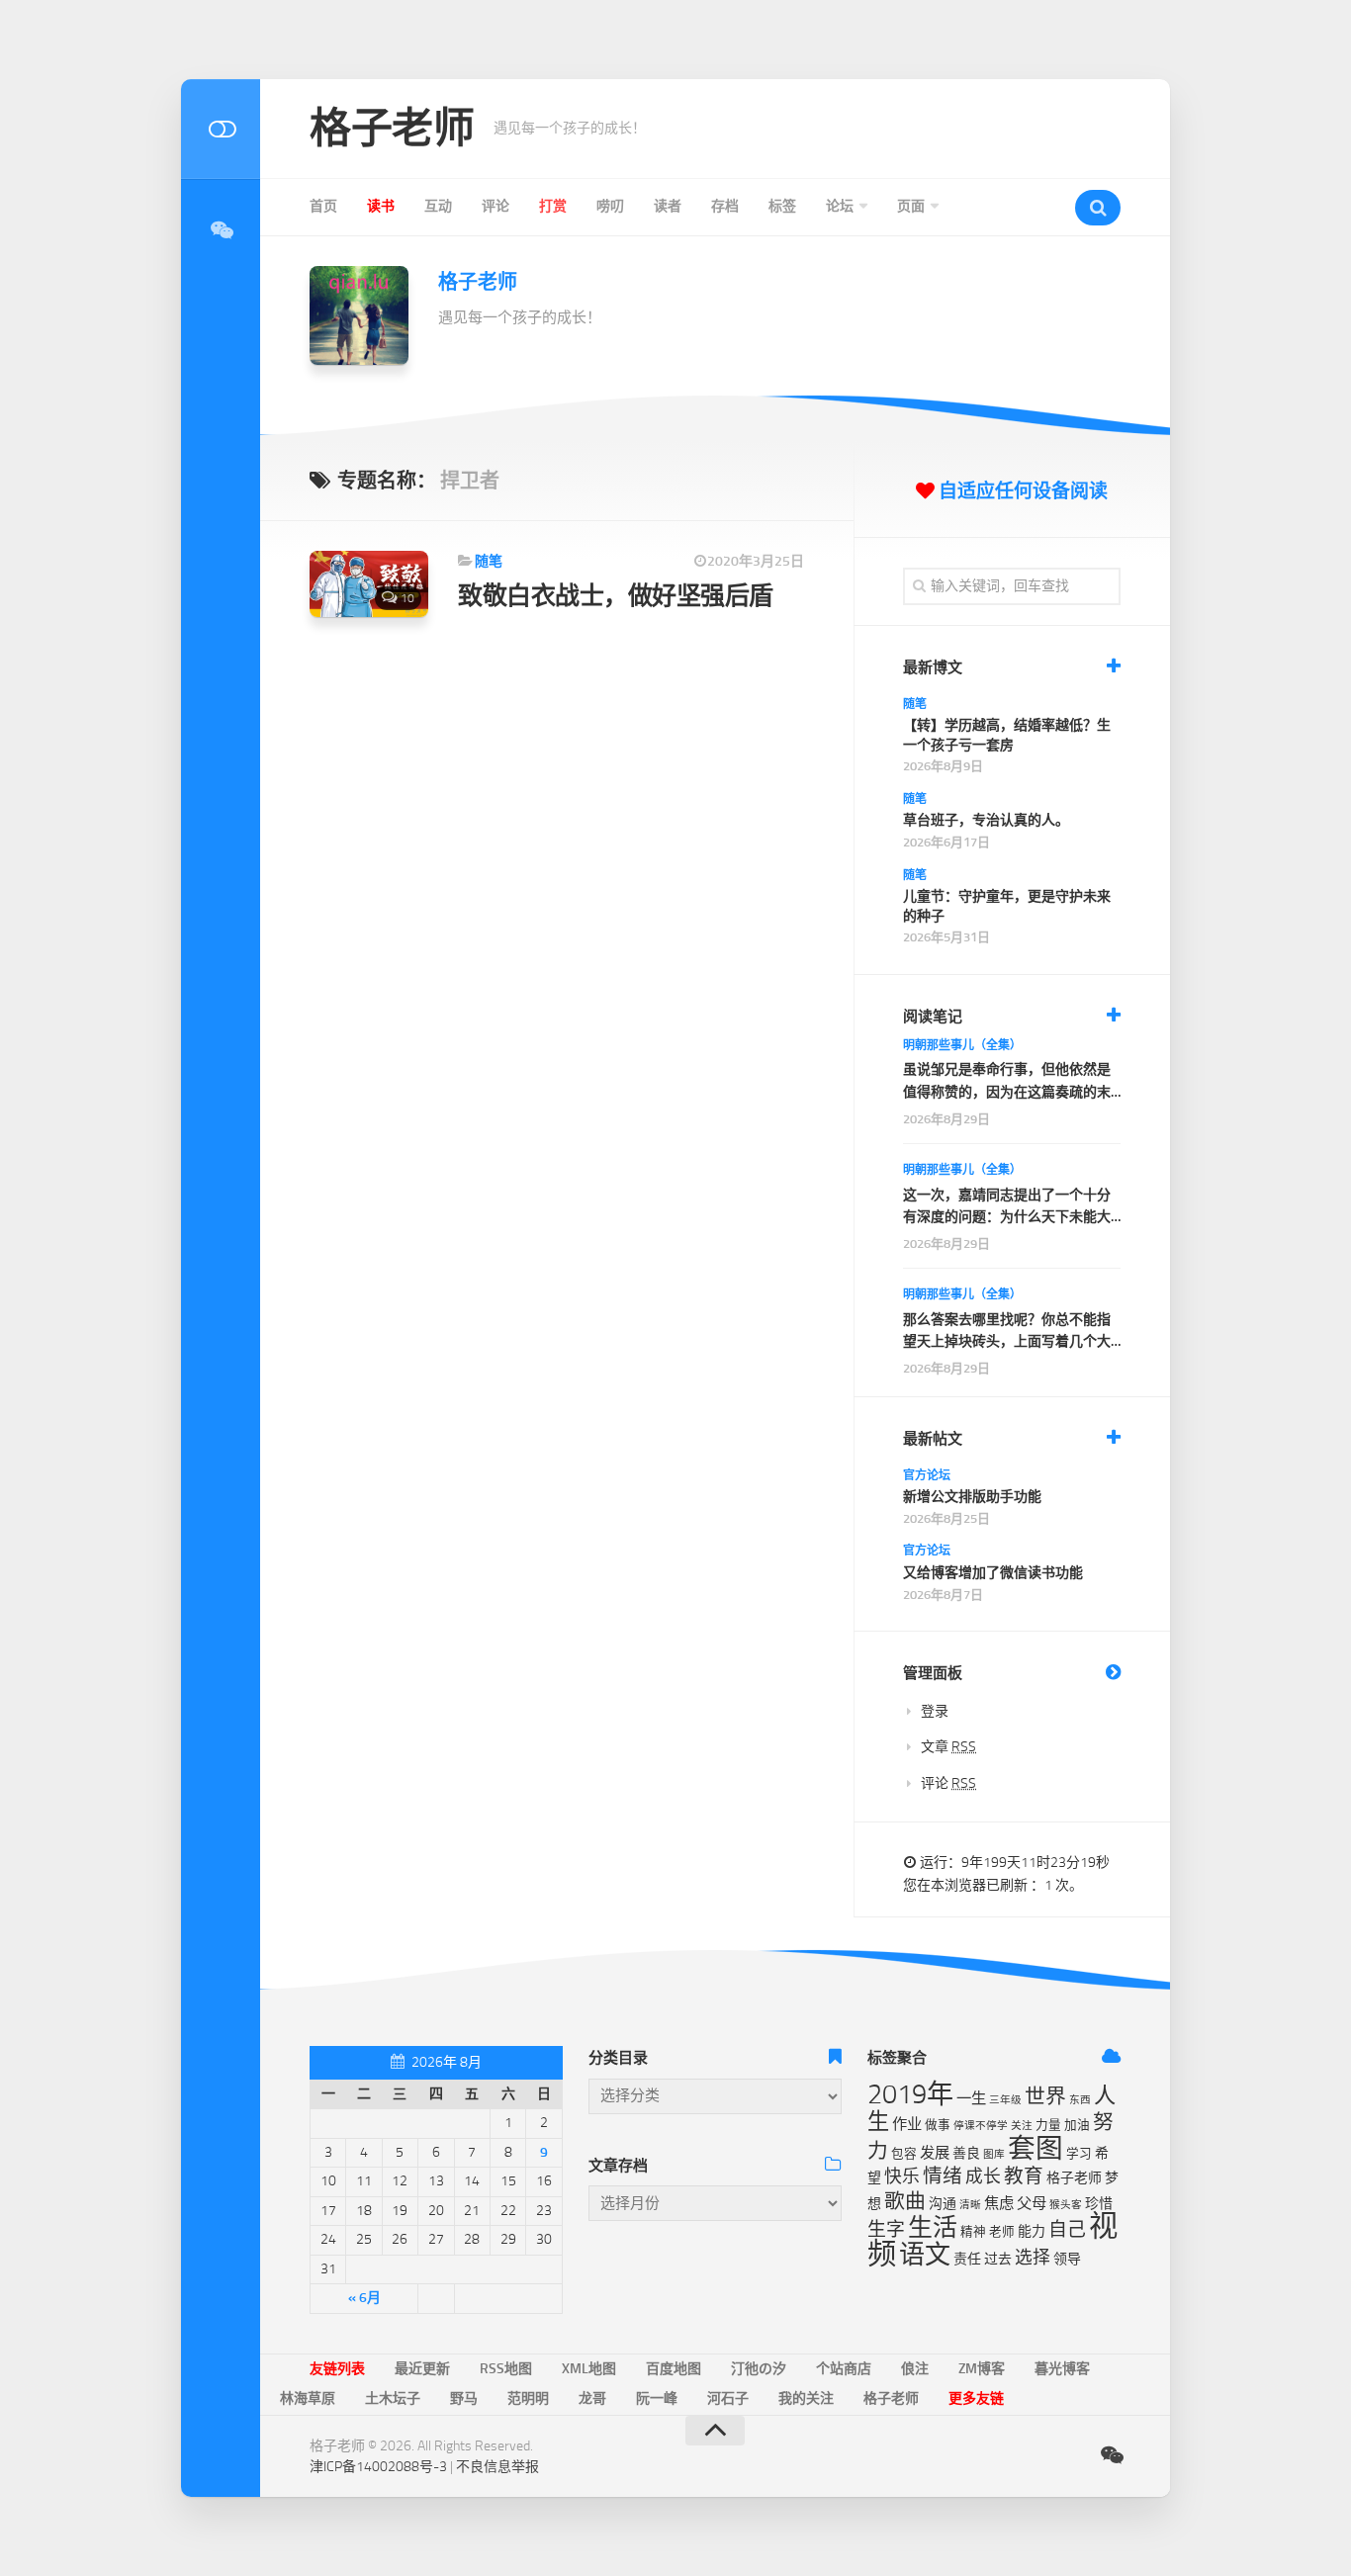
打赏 (553, 206)
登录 (935, 1711)
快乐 (902, 2176)
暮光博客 (1062, 2369)
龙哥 (592, 2398)
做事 (938, 2125)
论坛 (840, 206)
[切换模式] (221, 129)
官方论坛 (927, 1475)
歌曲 (905, 2201)
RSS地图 (506, 2369)
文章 (948, 1747)
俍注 (915, 2369)
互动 (438, 206)
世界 (1045, 2096)
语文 (925, 2255)
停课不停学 (981, 2126)
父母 (1032, 2203)
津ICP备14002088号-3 (378, 2467)
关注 (1022, 2126)
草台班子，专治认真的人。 (986, 820)
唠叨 (610, 206)
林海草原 (308, 2398)
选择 (1033, 2258)
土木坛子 (393, 2398)
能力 (1032, 2231)
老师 (1002, 2231)
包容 (904, 2153)
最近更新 (422, 2369)
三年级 (1005, 2100)
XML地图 (589, 2369)
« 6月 (364, 2298)
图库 (994, 2154)
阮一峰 (657, 2398)
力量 (1048, 2125)
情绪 (943, 2176)
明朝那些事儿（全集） (962, 1045)
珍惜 (1099, 2204)
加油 (1077, 2125)
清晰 (970, 2205)
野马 (464, 2398)
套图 (1036, 2148)
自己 (1067, 2229)
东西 (1080, 2100)
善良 (966, 2153)
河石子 (728, 2398)
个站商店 (844, 2369)
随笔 (489, 561)
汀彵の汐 (759, 2369)
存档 (725, 206)
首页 (323, 206)
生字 (886, 2229)
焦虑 (999, 2203)
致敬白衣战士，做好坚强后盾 (616, 596)
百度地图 (674, 2369)
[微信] (221, 230)
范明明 (528, 2398)
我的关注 (806, 2398)
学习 (1079, 2153)
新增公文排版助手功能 (972, 1497)
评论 (495, 206)
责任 (967, 2259)
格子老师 (392, 129)
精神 (973, 2231)
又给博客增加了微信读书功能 (993, 1573)
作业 (907, 2124)
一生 (971, 2098)
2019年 (910, 2094)
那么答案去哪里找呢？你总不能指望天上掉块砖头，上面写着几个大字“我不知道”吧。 (1007, 1332)
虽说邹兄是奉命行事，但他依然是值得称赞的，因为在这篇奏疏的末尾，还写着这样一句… (1007, 1082)
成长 (983, 2176)
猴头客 (1066, 2205)
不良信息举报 (497, 2467)
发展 (935, 2153)
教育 (1024, 2176)
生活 (933, 2227)
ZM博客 (982, 2369)
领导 (1067, 2259)
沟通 (943, 2204)
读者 (668, 206)
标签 (782, 206)
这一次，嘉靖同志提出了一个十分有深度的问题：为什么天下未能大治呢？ (1007, 1208)
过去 (998, 2259)
